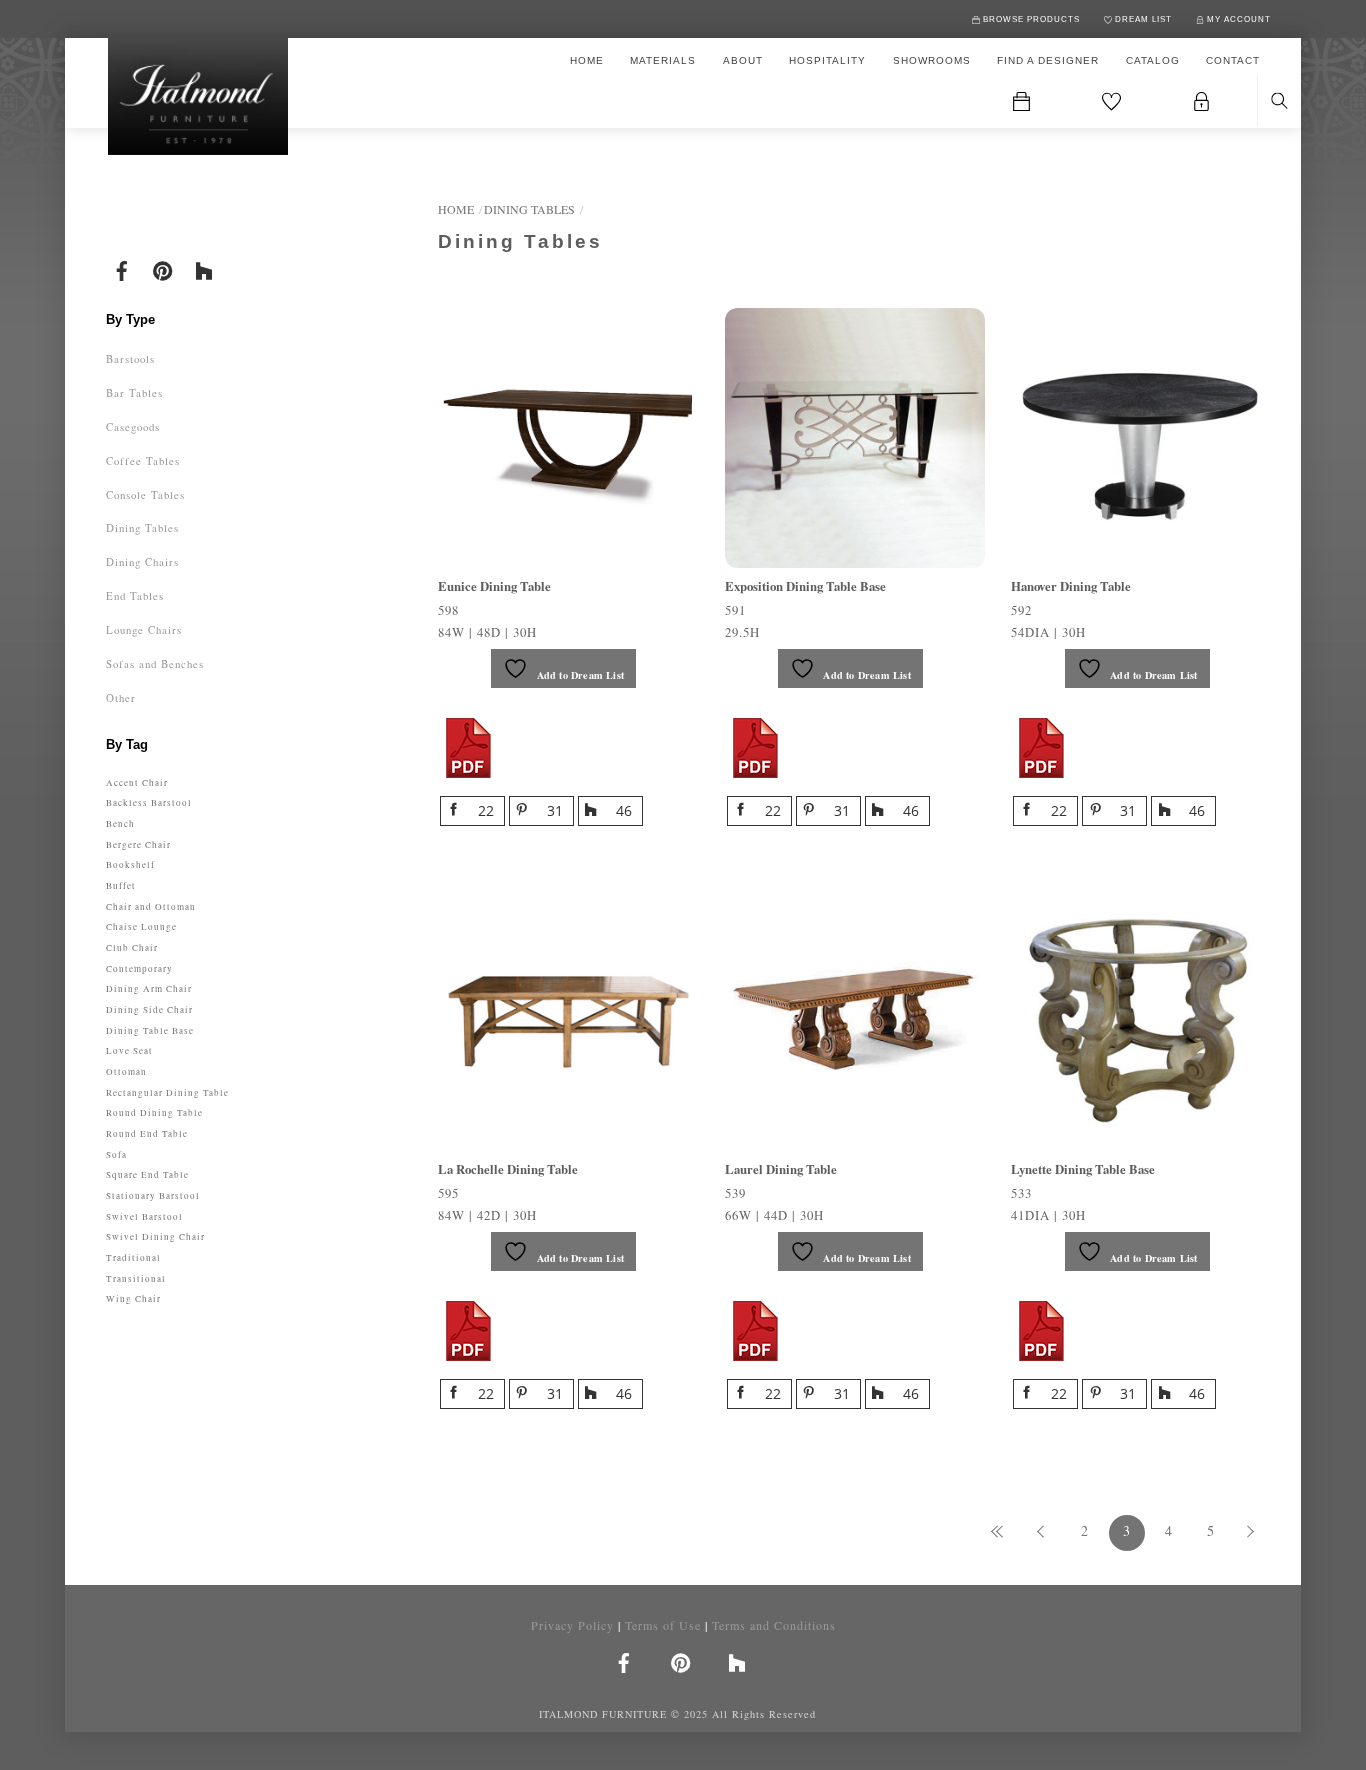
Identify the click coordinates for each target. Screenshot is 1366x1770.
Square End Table (147, 1174)
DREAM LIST (1142, 19)
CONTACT (1233, 60)
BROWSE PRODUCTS (1030, 19)
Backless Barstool (149, 802)
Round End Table (147, 1133)
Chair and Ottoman (151, 906)
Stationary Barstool (153, 1195)
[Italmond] (198, 101)
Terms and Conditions (774, 1625)
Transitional (136, 1278)
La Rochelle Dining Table (508, 1169)
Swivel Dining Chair (155, 1236)
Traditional (133, 1257)
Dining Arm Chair (149, 988)
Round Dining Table (154, 1112)
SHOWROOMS (932, 60)
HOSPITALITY (827, 60)
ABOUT (743, 60)
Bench (120, 823)
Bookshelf (130, 864)
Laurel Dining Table (781, 1169)
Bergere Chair (138, 844)
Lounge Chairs (144, 629)
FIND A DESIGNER (1048, 60)
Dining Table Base (150, 1030)
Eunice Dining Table (494, 586)
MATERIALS (663, 60)
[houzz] (204, 268)
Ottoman (126, 1071)
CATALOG (1153, 60)
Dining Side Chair (149, 1009)
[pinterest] (163, 268)
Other (121, 697)
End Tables (135, 595)
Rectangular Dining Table (167, 1092)
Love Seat (129, 1050)
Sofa (116, 1154)
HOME (587, 60)
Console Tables (145, 494)
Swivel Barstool (144, 1216)
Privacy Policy (572, 1625)
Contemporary (139, 968)
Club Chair (132, 947)
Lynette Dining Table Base (1083, 1169)
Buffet (121, 885)
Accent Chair (137, 782)
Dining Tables (529, 209)
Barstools (130, 358)
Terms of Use (663, 1625)
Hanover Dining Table (1071, 586)
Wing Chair (133, 1298)
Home (456, 209)
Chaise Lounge (141, 926)
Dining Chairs (142, 561)
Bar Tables (134, 392)
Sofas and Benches (155, 663)
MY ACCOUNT (1237, 19)
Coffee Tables (143, 460)
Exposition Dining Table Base (805, 586)
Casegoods (133, 426)
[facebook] (122, 268)
